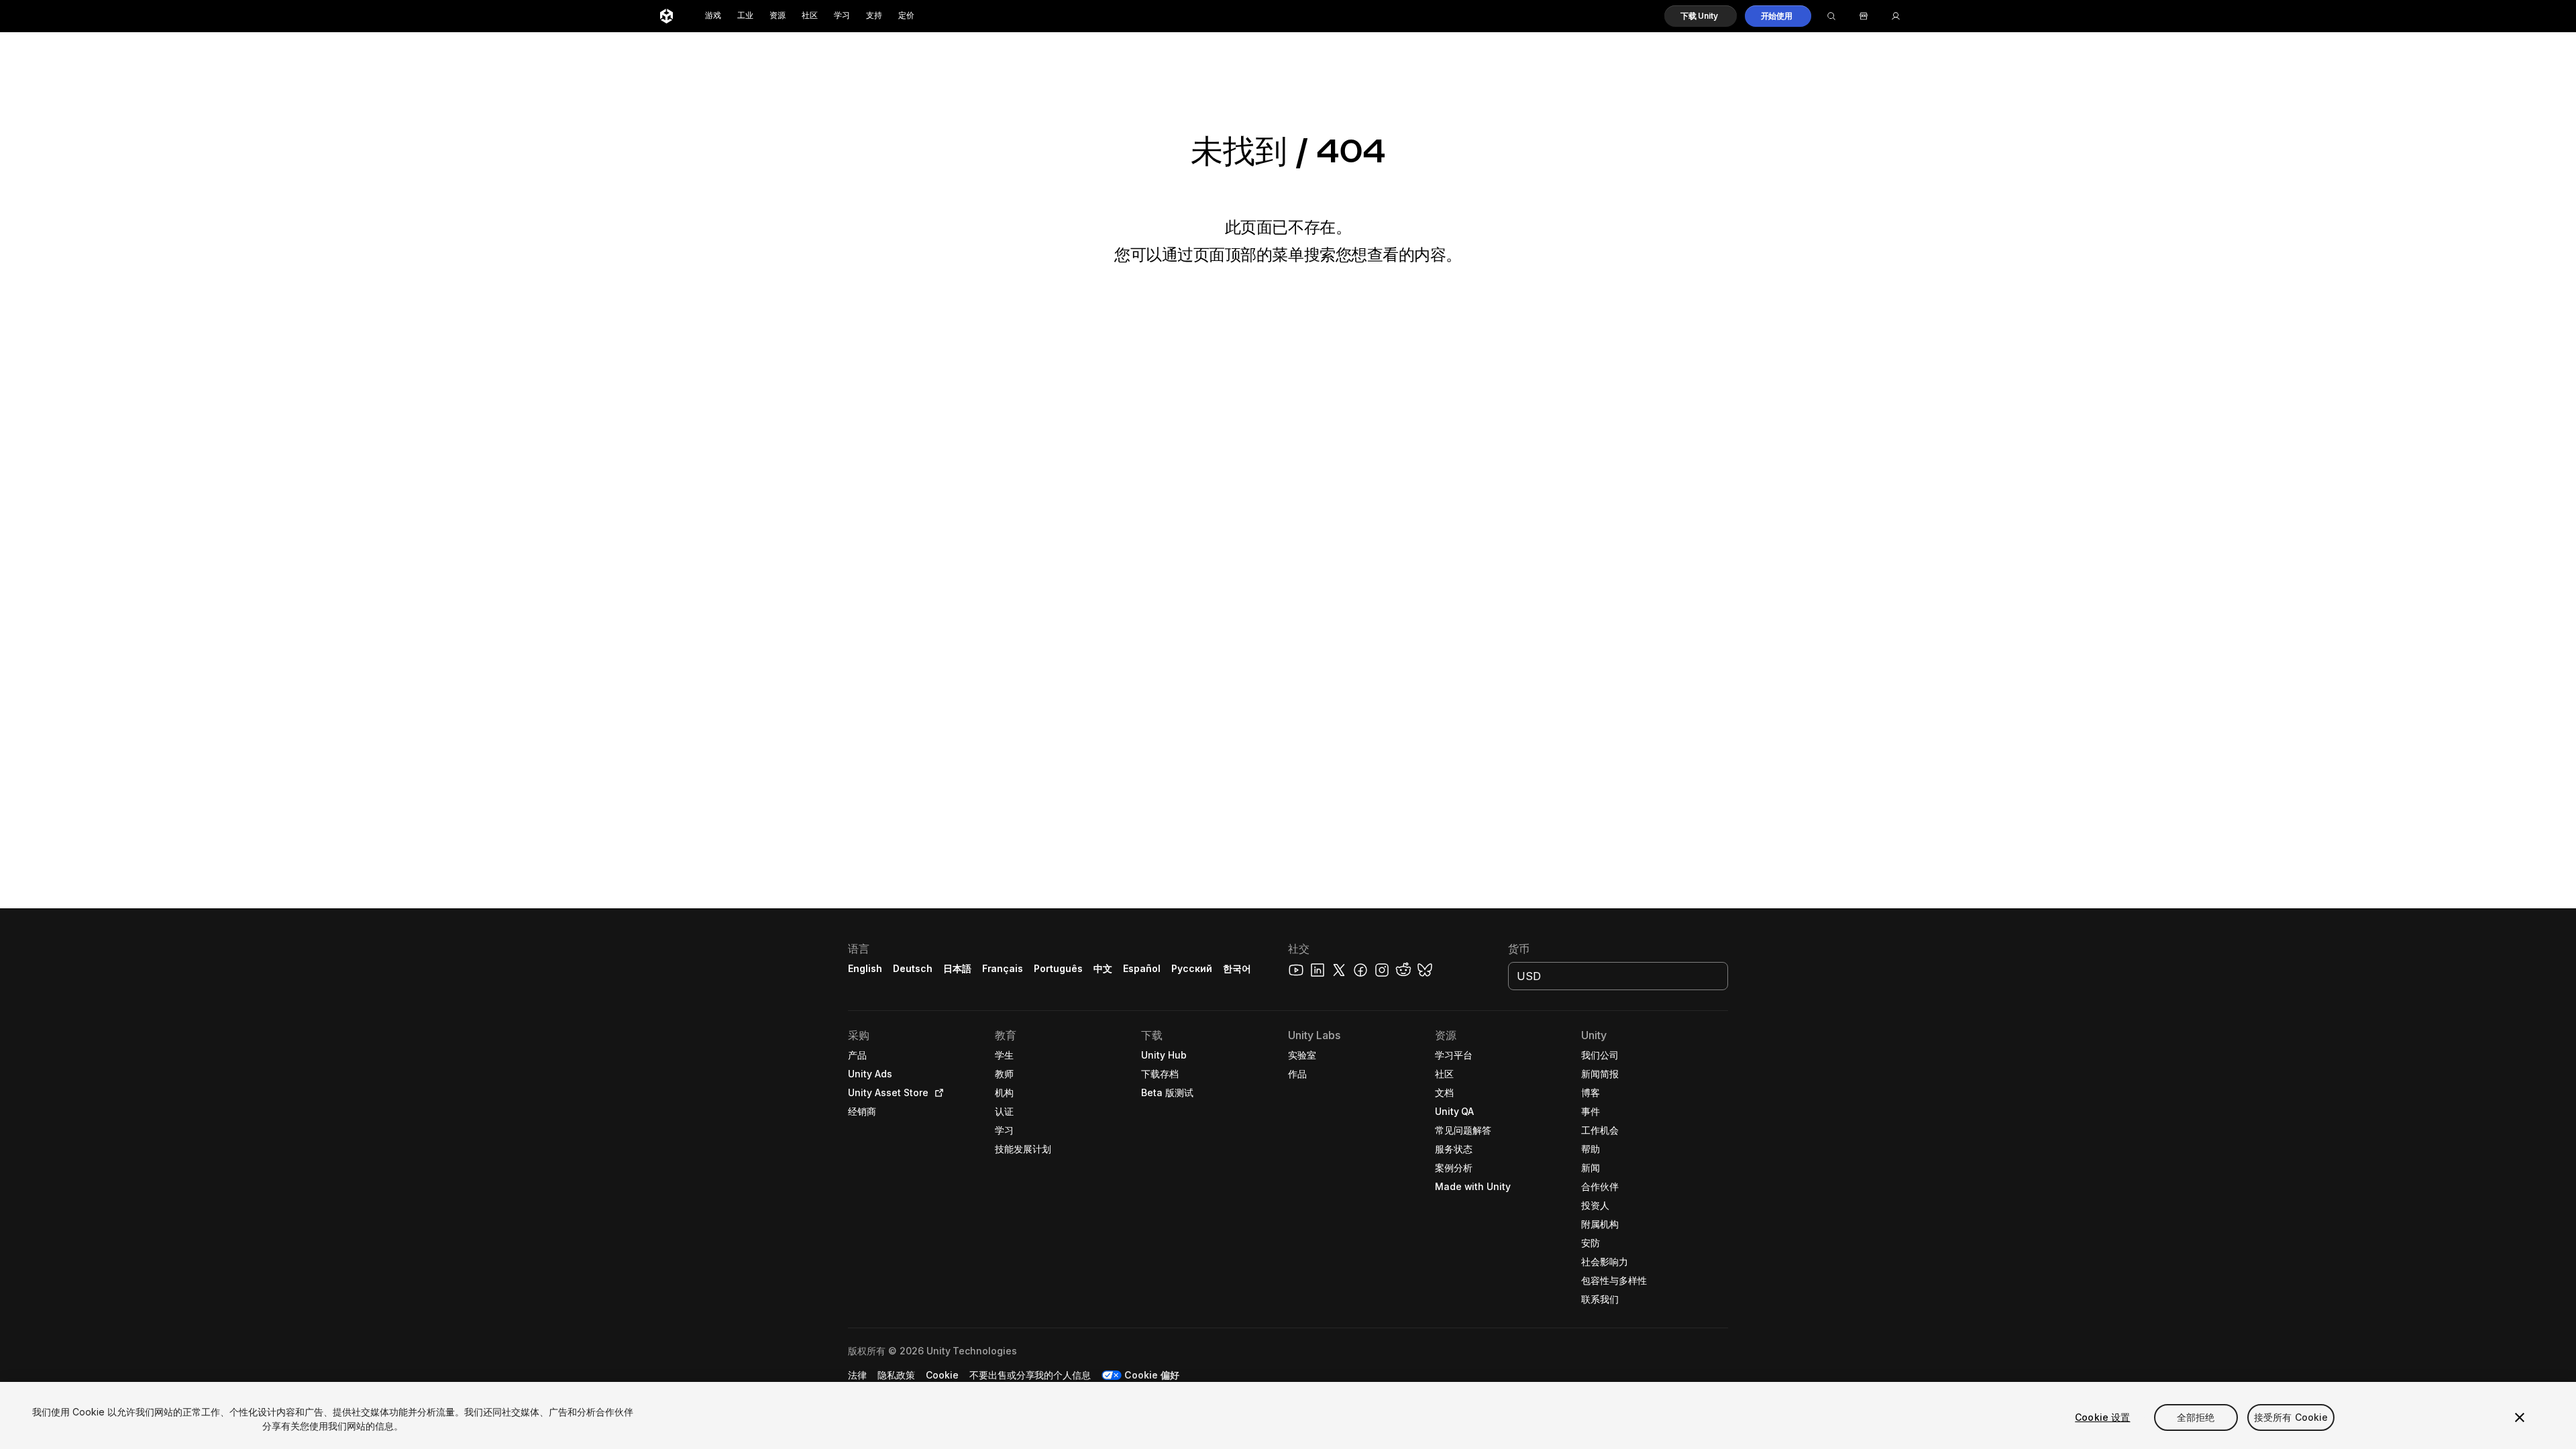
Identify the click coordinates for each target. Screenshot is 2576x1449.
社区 (810, 16)
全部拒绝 (2196, 1417)
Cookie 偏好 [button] (1152, 1375)
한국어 (1237, 968)
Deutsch (913, 968)
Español (1142, 968)
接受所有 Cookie (2291, 1417)
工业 (745, 16)
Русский (1192, 968)
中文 (1103, 968)
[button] (1701, 16)
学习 (842, 16)
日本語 (957, 968)
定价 (906, 16)
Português (1058, 968)
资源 (777, 16)
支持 (874, 16)
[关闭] (2520, 1417)
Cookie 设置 (2102, 1417)
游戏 (713, 16)
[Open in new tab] (936, 1093)
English (865, 968)
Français (1003, 968)
